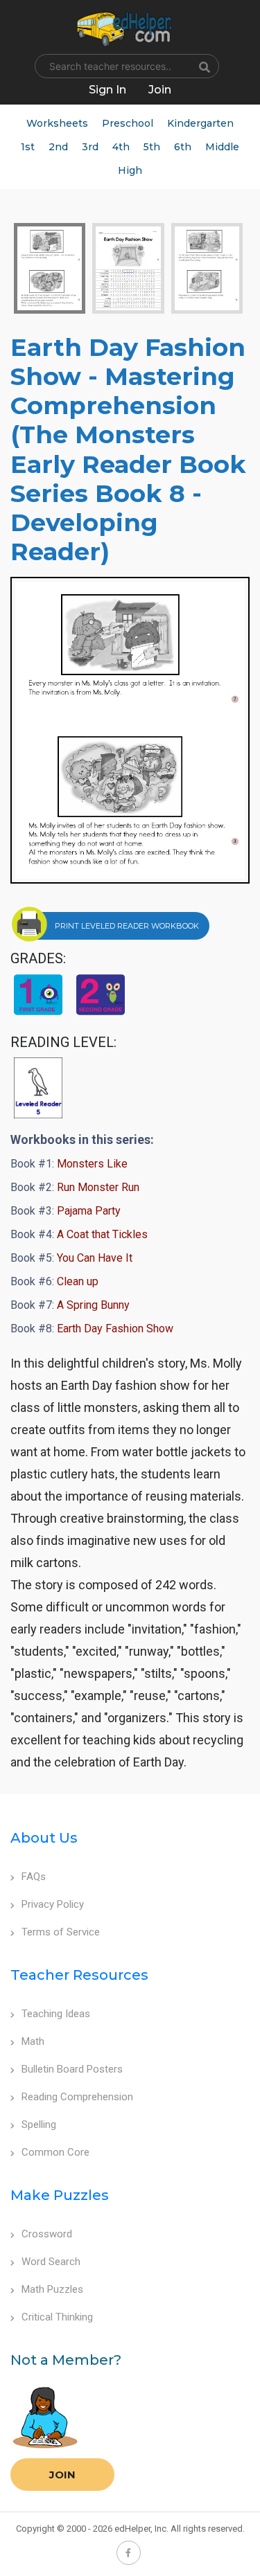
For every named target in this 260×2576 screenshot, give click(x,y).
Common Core (55, 2152)
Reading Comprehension (77, 2097)
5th (152, 147)
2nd (58, 147)
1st (28, 147)
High (130, 170)
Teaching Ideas (56, 2014)
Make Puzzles (60, 2195)
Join (62, 2475)
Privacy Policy (53, 1904)
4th (121, 147)
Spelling (39, 2125)
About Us (44, 1838)
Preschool (128, 123)
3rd (90, 147)
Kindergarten (200, 123)
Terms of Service (61, 1932)
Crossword (47, 2234)
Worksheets (57, 123)
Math (33, 2041)
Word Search (51, 2262)
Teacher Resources (79, 1975)
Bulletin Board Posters (72, 2069)
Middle (222, 147)
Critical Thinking (57, 2317)
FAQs (34, 1877)
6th (183, 147)
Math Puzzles (52, 2289)
